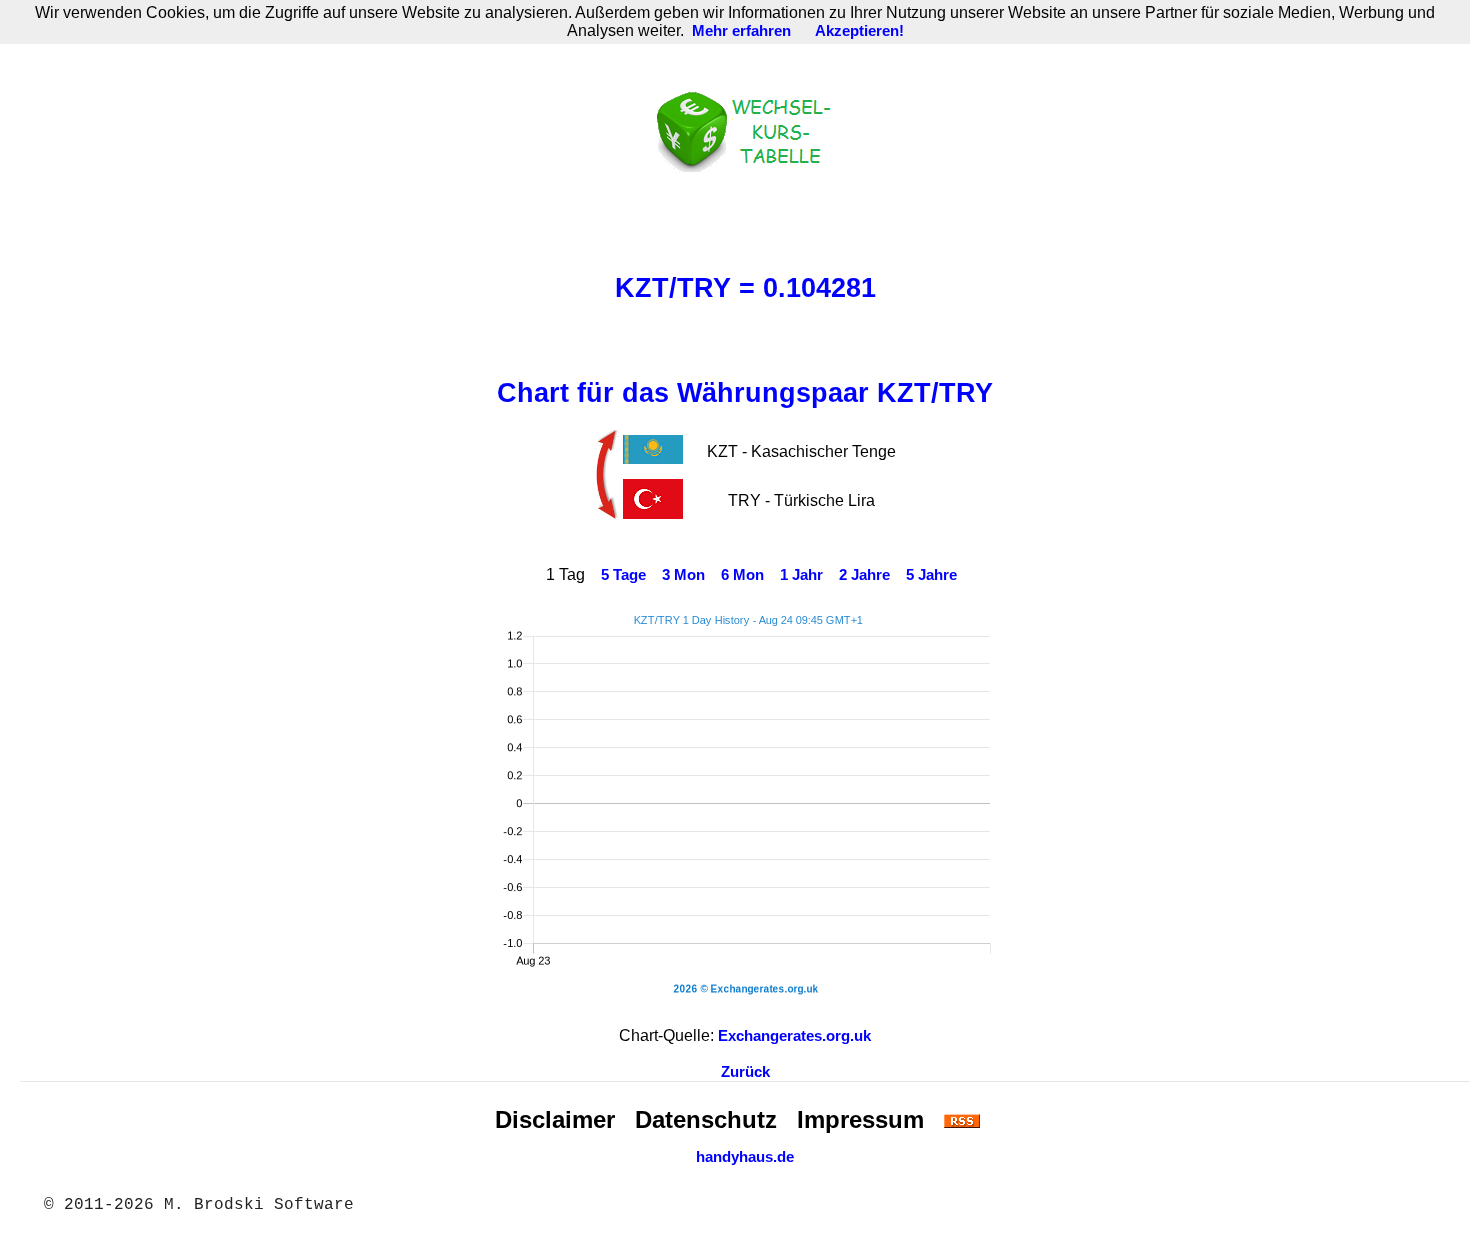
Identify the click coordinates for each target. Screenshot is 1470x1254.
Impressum (860, 1119)
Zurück (745, 1072)
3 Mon (683, 575)
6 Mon (742, 575)
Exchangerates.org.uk (794, 1036)
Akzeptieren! (859, 31)
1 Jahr (801, 575)
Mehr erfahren (741, 31)
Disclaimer (555, 1119)
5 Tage (623, 575)
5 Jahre (931, 575)
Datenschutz (706, 1119)
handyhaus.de (745, 1157)
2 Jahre (864, 575)
